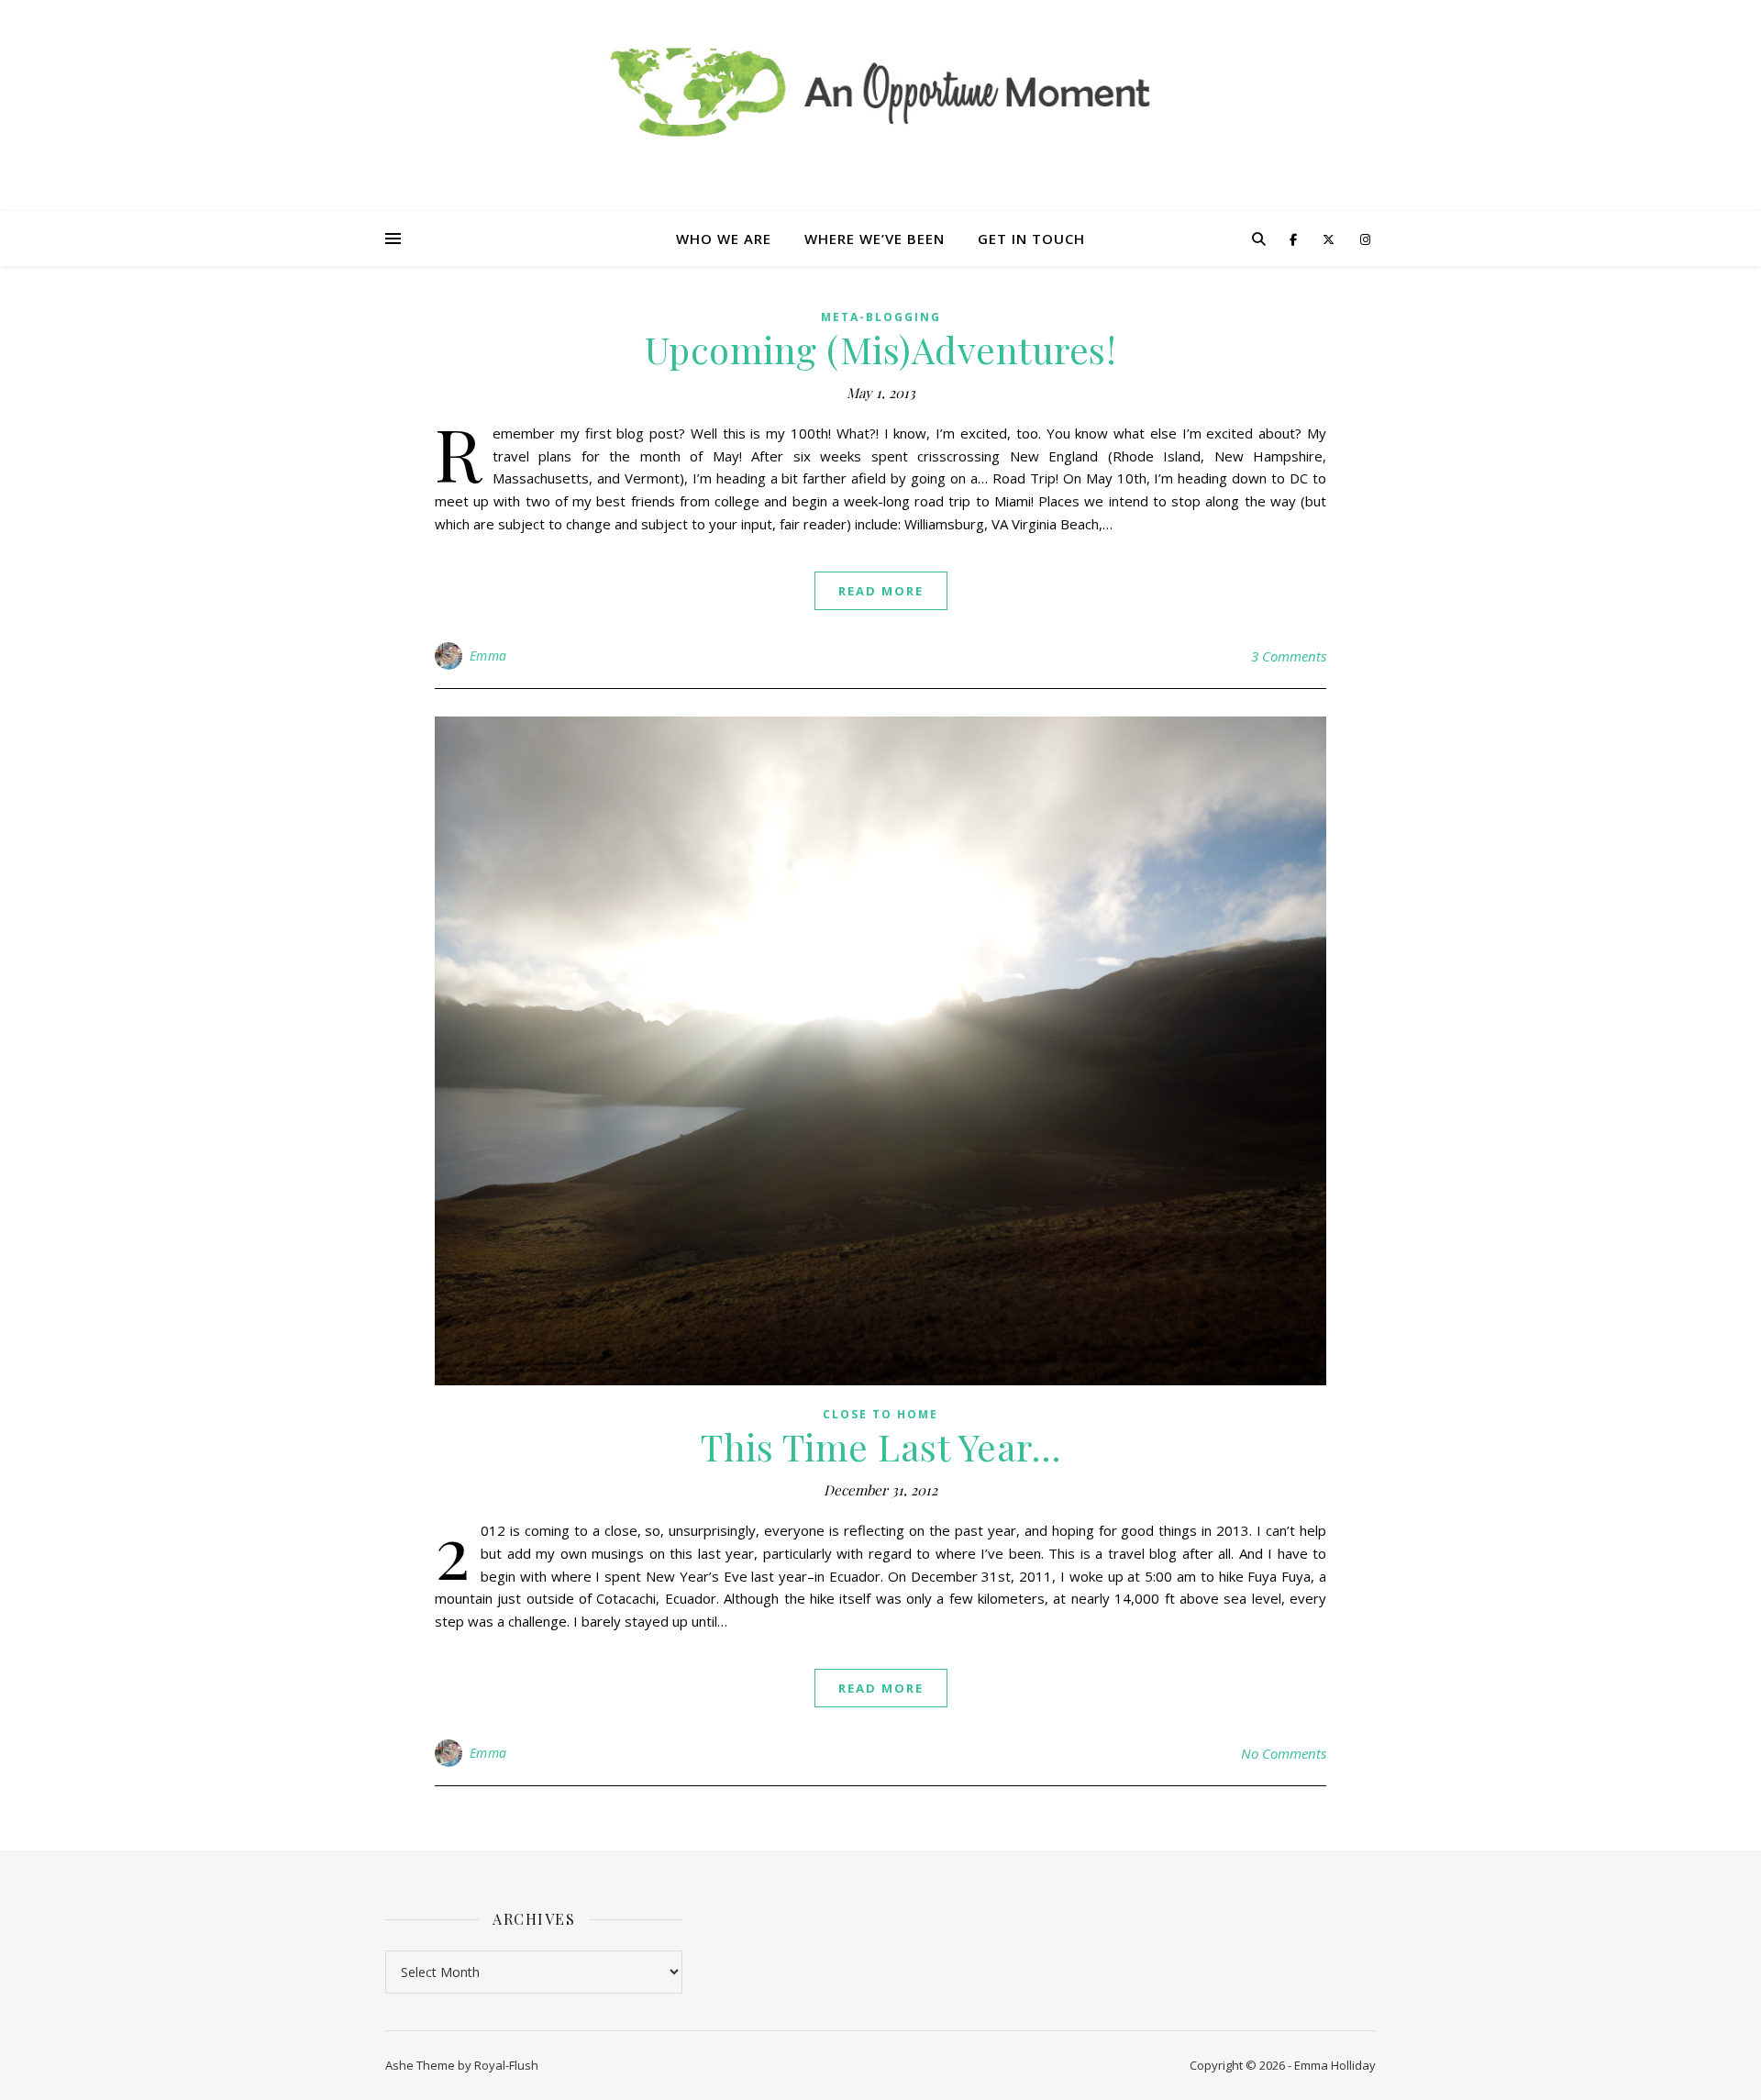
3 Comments (1289, 656)
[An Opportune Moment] (880, 83)
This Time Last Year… (880, 1446)
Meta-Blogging (881, 317)
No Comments (1284, 1753)
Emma (488, 656)
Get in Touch (1031, 239)
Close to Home (880, 1414)
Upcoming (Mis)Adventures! (881, 349)
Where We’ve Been (875, 239)
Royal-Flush (506, 2065)
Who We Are (724, 239)
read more (881, 591)
